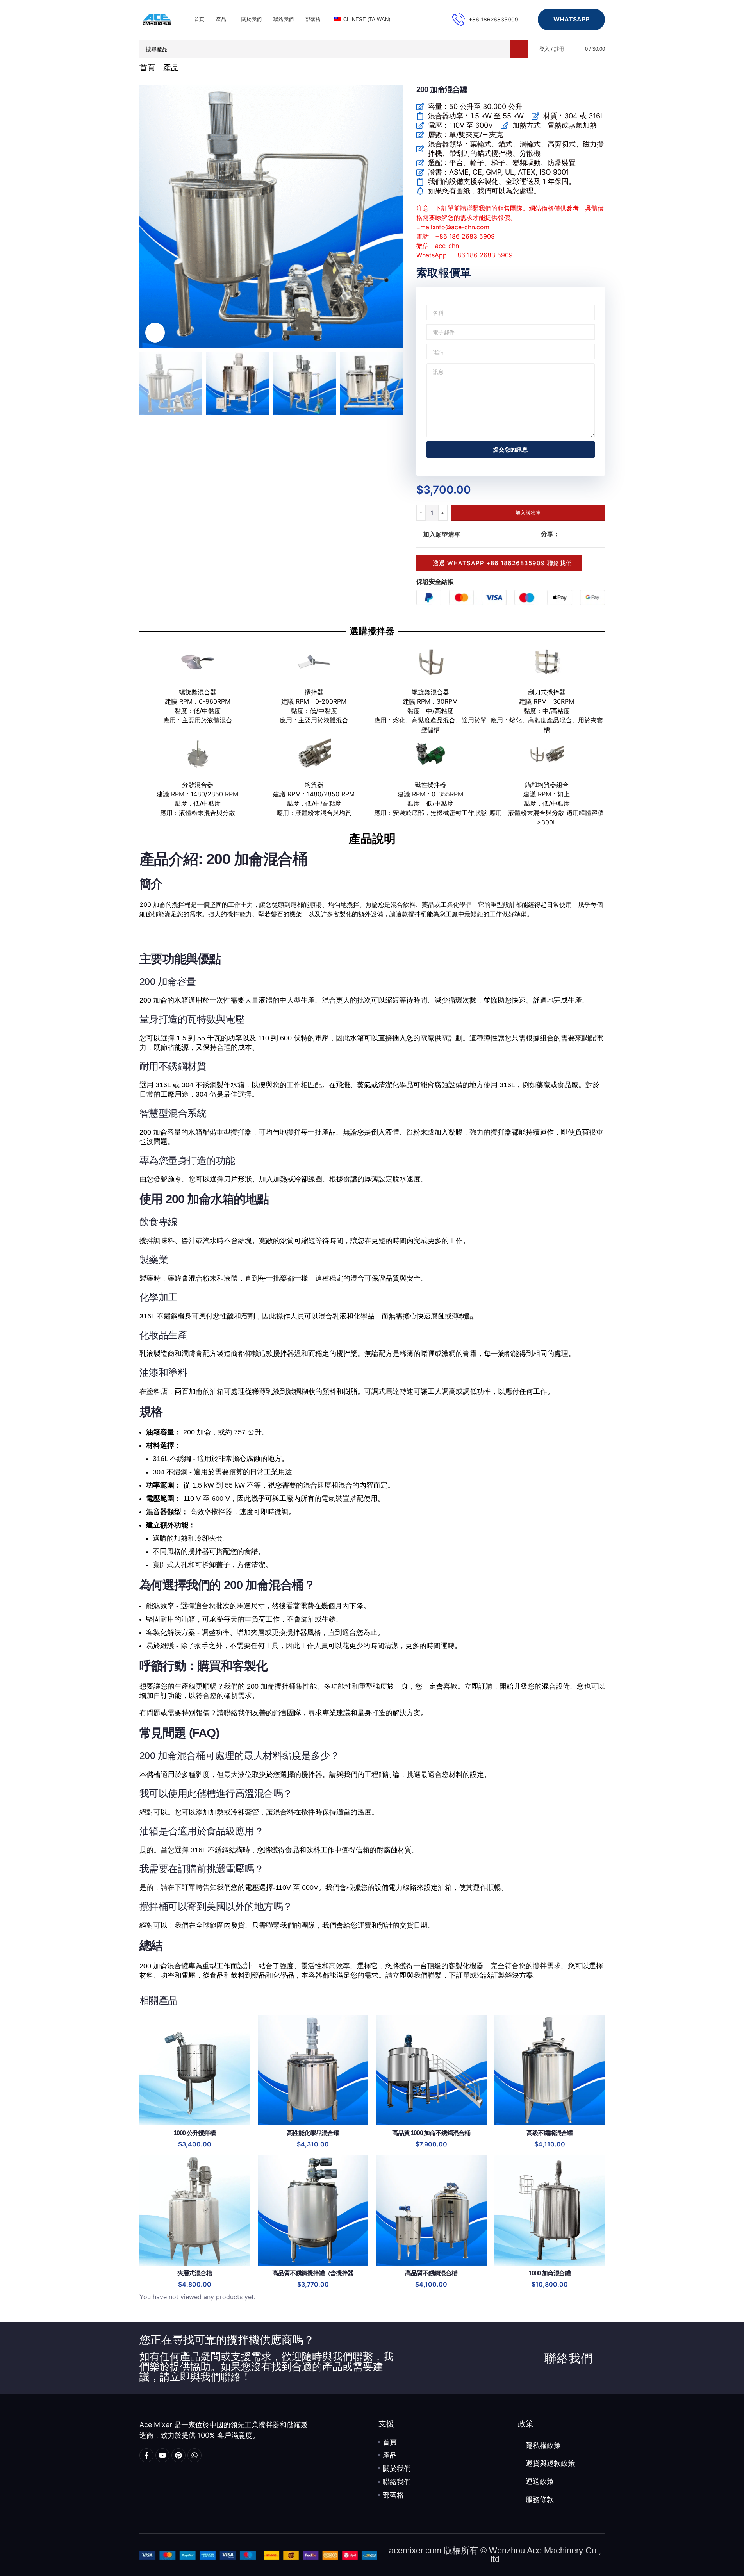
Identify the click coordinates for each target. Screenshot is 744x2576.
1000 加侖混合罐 (550, 2273)
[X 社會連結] (574, 534)
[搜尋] (519, 49)
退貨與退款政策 (550, 2464)
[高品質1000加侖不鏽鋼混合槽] (431, 2070)
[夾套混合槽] (195, 2210)
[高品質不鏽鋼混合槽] (431, 2210)
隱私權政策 (543, 2446)
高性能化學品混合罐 (313, 2133)
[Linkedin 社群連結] (592, 534)
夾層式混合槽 (195, 2273)
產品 (171, 68)
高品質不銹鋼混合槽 (431, 2273)
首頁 (147, 68)
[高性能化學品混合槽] (313, 2070)
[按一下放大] (155, 332)
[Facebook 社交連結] (564, 534)
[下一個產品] (600, 68)
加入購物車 (528, 513)
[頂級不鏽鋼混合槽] (550, 2070)
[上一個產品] (582, 68)
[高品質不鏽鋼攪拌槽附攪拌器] (313, 2210)
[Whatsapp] (194, 2455)
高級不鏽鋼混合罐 (550, 2133)
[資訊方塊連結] (485, 20)
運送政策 (540, 2481)
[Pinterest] (178, 2455)
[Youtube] (162, 2455)
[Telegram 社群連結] (602, 534)
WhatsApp (571, 19)
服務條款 (540, 2499)
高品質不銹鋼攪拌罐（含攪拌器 (313, 2273)
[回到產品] (591, 68)
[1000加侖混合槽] (550, 2210)
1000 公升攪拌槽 (194, 2133)
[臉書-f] (146, 2455)
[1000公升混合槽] (195, 2070)
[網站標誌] (157, 19)
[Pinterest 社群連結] (583, 534)
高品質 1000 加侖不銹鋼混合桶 (431, 2133)
